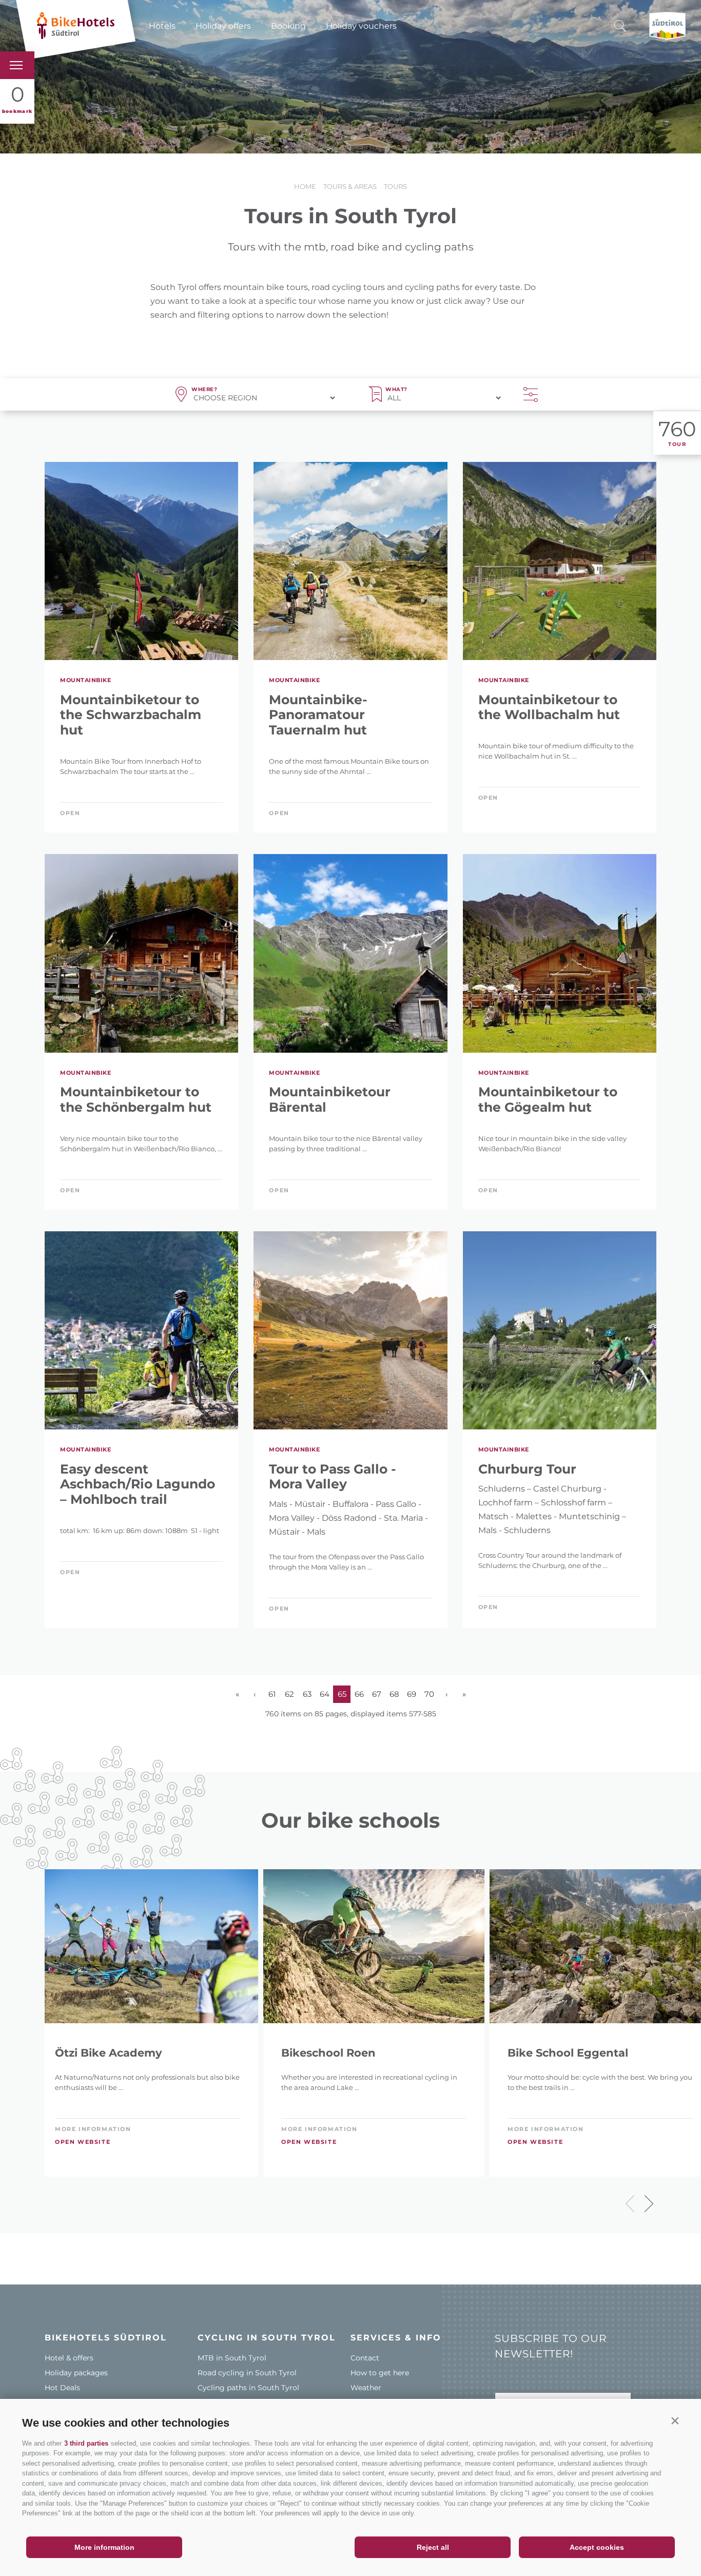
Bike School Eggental (568, 2053)
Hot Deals (62, 2388)
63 (307, 1694)
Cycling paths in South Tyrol (248, 2388)
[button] (675, 2420)
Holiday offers (223, 26)
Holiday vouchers (361, 26)
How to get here (380, 2373)
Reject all (433, 2547)
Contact (365, 2358)
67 (377, 1694)
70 (429, 1694)
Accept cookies (597, 2547)
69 (412, 1694)
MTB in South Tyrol (232, 2358)
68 (394, 1694)
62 (289, 1694)
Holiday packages (76, 2373)
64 (325, 1694)
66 (359, 1694)
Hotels (162, 26)
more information (93, 2129)
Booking (288, 26)
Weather (366, 2388)
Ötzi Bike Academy (109, 2053)
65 (342, 1694)
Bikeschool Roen (328, 2053)
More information (104, 2547)
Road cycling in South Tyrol (247, 2373)
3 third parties (86, 2443)
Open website (83, 2142)
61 (272, 1694)
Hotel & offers (69, 2358)
